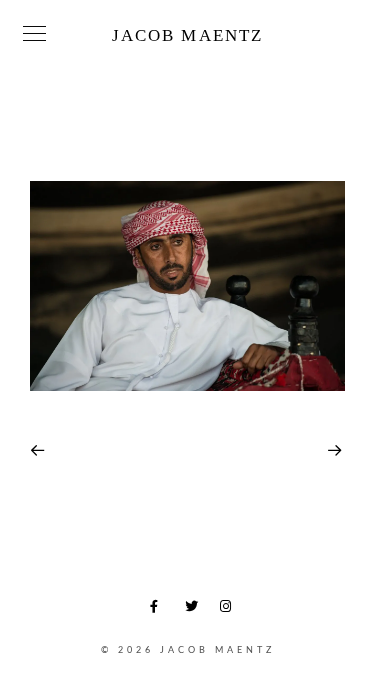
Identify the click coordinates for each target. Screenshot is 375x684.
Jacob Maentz (187, 35)
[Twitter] (195, 610)
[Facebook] (160, 610)
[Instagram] (230, 610)
